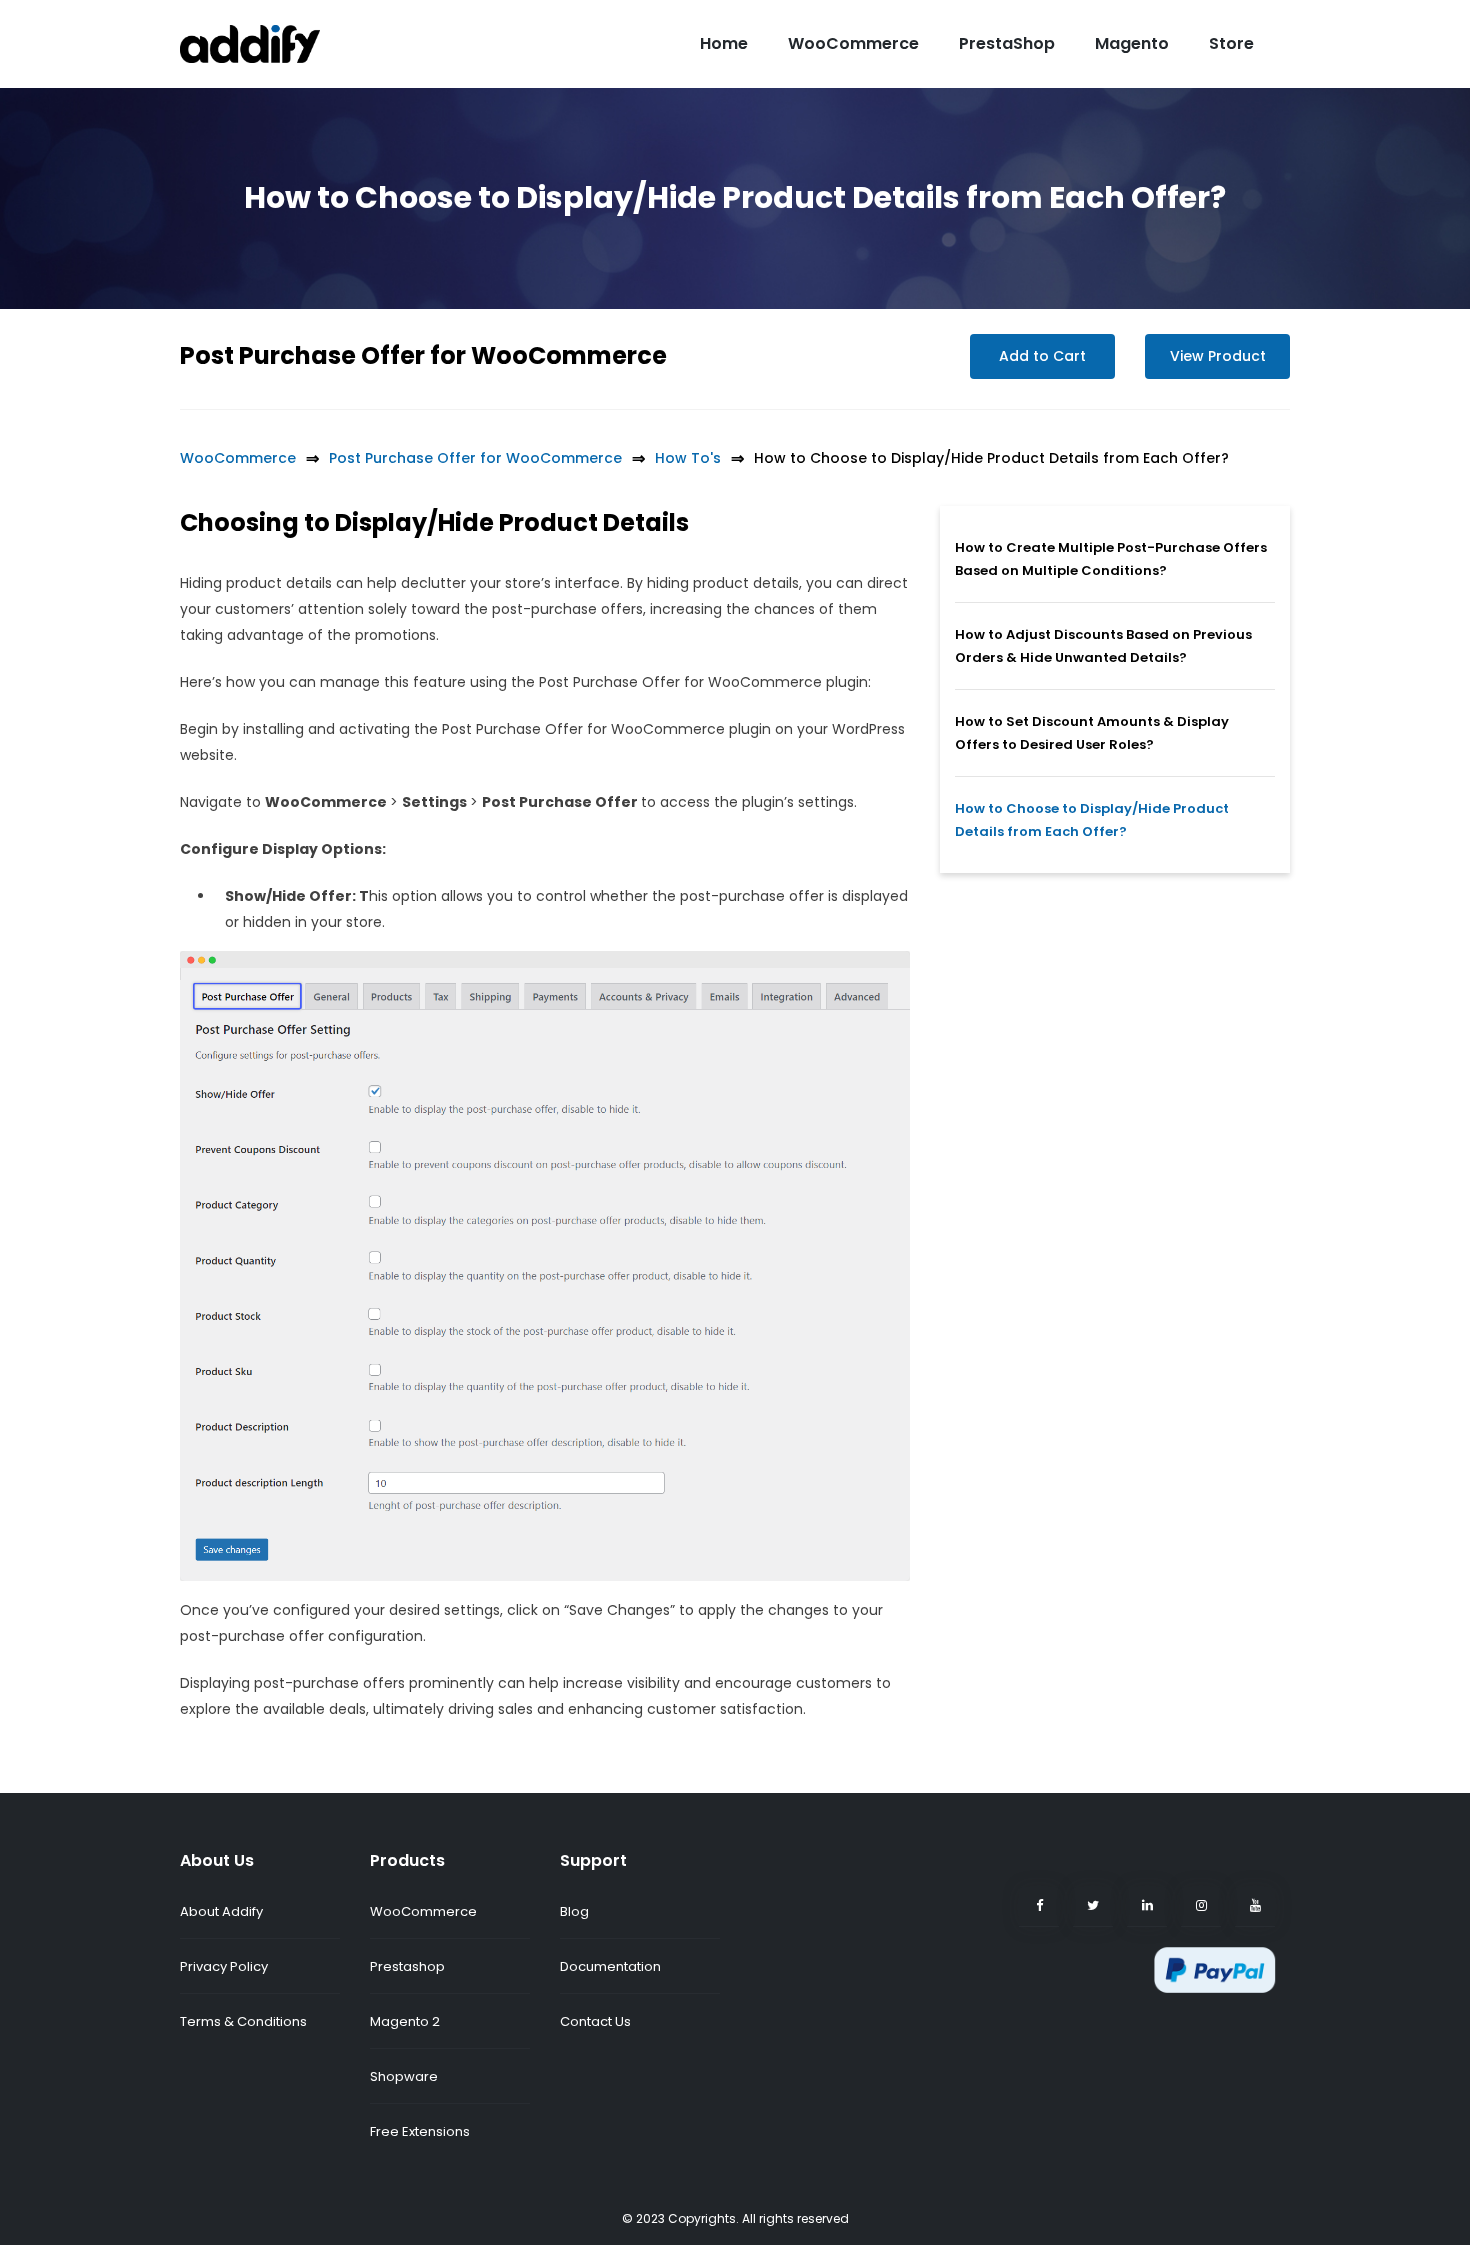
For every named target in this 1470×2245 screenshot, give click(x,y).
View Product (1218, 356)
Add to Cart (1042, 356)
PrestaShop (1007, 43)
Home (724, 43)
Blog (574, 1911)
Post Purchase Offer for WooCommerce (423, 355)
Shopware (404, 2076)
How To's (688, 458)
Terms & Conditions (243, 2021)
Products (407, 1860)
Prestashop (407, 1966)
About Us (217, 1860)
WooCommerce (853, 43)
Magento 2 (405, 2021)
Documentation (610, 1966)
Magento (1132, 43)
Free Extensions (420, 2131)
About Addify (221, 1911)
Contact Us (595, 2021)
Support (593, 1860)
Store (1231, 43)
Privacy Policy (224, 1966)
